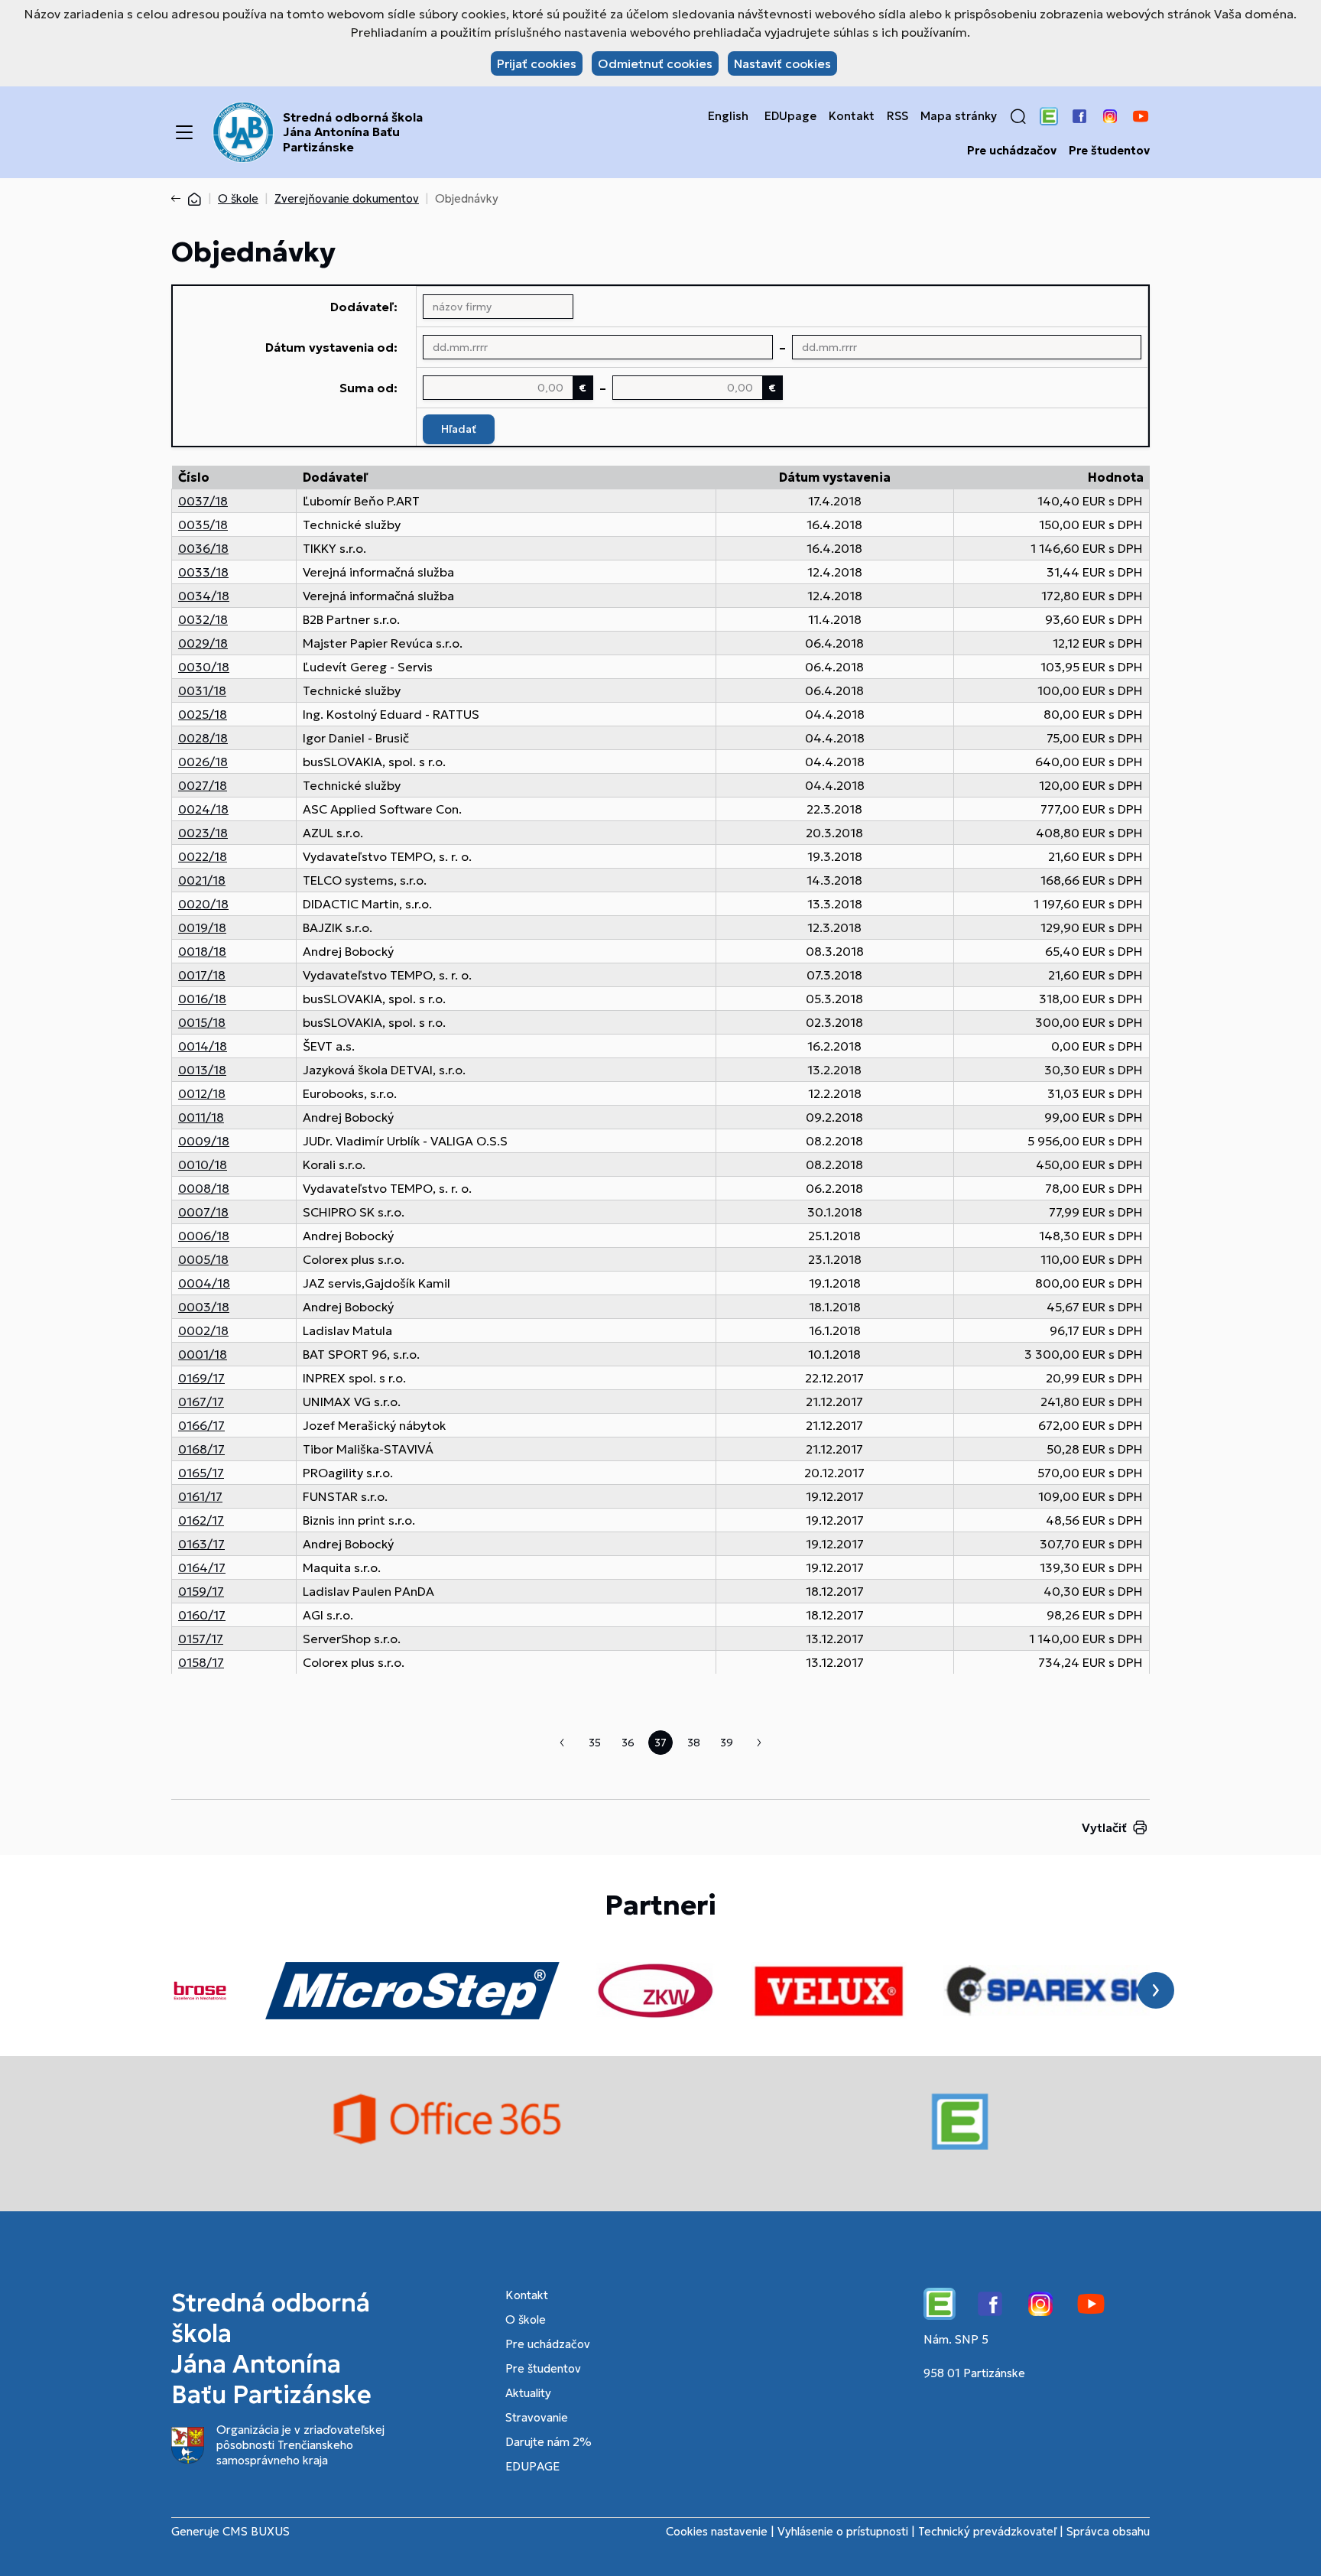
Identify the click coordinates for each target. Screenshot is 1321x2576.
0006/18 (204, 1236)
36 (628, 1743)
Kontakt (852, 116)
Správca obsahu (1108, 2531)
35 (595, 1743)
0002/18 (203, 1330)
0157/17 (201, 1639)
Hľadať (459, 429)
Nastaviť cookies (782, 63)
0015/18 (202, 1022)
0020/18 (203, 904)
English (728, 116)
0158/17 (201, 1662)
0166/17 (201, 1425)
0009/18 (204, 1141)
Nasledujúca (759, 1743)
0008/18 (204, 1188)
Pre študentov (1109, 151)
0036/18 (203, 548)
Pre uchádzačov (1012, 151)
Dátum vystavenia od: (331, 347)
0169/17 (201, 1378)
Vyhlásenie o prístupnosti (843, 2531)
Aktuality (528, 2393)
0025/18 (203, 714)
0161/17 (200, 1496)
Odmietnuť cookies (655, 63)
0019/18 (202, 927)
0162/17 (201, 1520)
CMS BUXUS (256, 2531)
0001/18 (203, 1354)
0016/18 (202, 999)
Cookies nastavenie (717, 2531)
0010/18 (203, 1165)
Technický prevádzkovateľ (987, 2531)
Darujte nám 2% (549, 2442)
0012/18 (202, 1093)
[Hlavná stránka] (194, 198)
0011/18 (201, 1117)
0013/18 (202, 1070)
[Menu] (184, 132)
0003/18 (204, 1307)
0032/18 (203, 619)
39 (727, 1743)
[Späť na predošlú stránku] (179, 199)
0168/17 (201, 1449)
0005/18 (203, 1259)
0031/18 (202, 690)
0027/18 (203, 785)
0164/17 (202, 1567)
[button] (1018, 116)
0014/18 (203, 1046)
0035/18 (203, 525)
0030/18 (204, 667)
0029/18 (203, 643)
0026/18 (203, 762)
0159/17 (201, 1591)
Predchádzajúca (562, 1743)
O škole (238, 198)
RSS (897, 116)
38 (694, 1743)
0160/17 (202, 1615)
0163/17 (201, 1544)
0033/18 (203, 572)
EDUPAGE (532, 2466)
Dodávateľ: (364, 307)
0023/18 (203, 833)
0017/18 (202, 975)
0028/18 (203, 738)
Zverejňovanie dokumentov (347, 198)
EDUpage (790, 116)
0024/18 (203, 809)
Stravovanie (537, 2417)
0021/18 (202, 880)
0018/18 (202, 951)
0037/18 (203, 501)
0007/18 (203, 1212)
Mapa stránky (959, 116)
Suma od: (368, 388)
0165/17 (201, 1473)
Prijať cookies (537, 63)
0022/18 (203, 856)
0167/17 (201, 1402)
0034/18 (204, 596)
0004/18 (204, 1283)
